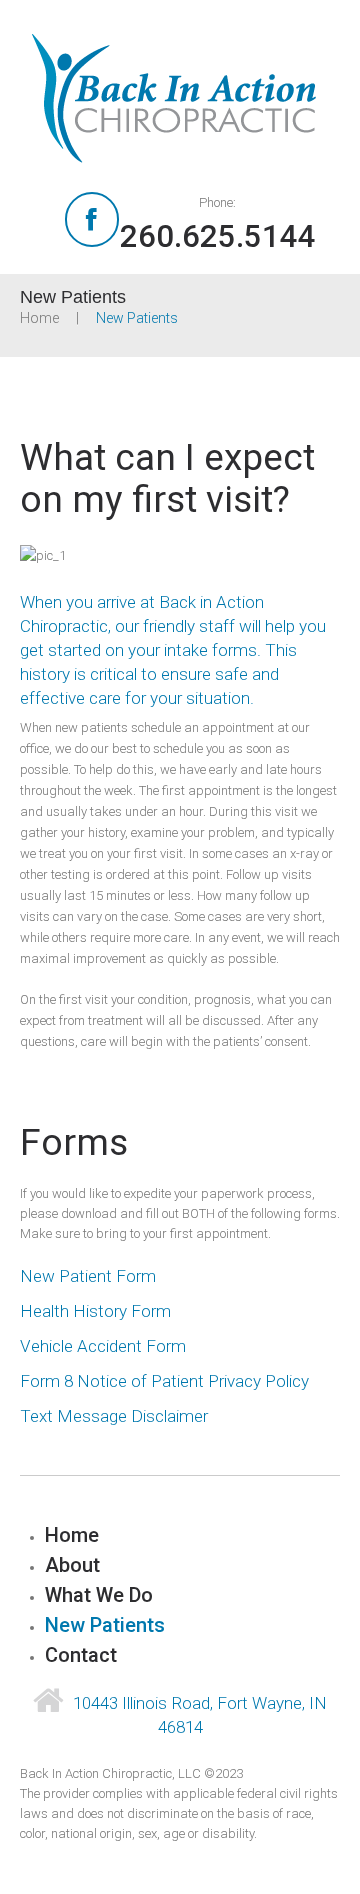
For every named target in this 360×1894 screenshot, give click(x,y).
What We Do (99, 1595)
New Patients (105, 1625)
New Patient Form (88, 1276)
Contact (81, 1655)
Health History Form (95, 1311)
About (72, 1565)
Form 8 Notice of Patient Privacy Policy (164, 1381)
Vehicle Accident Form (103, 1346)
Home (39, 318)
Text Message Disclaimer (114, 1416)
